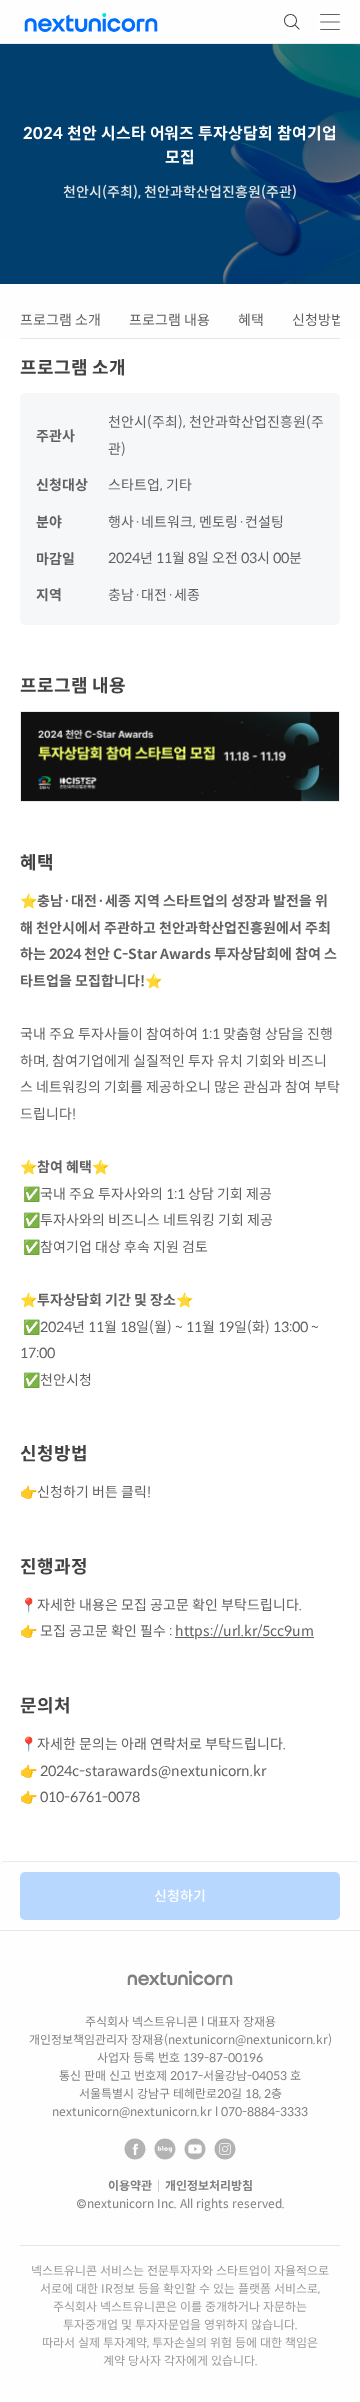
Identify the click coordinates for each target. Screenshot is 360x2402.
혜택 (251, 320)
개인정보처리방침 (209, 2185)
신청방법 (318, 320)
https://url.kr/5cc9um (244, 1631)
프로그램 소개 (60, 320)
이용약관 (130, 2185)
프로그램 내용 (169, 320)
